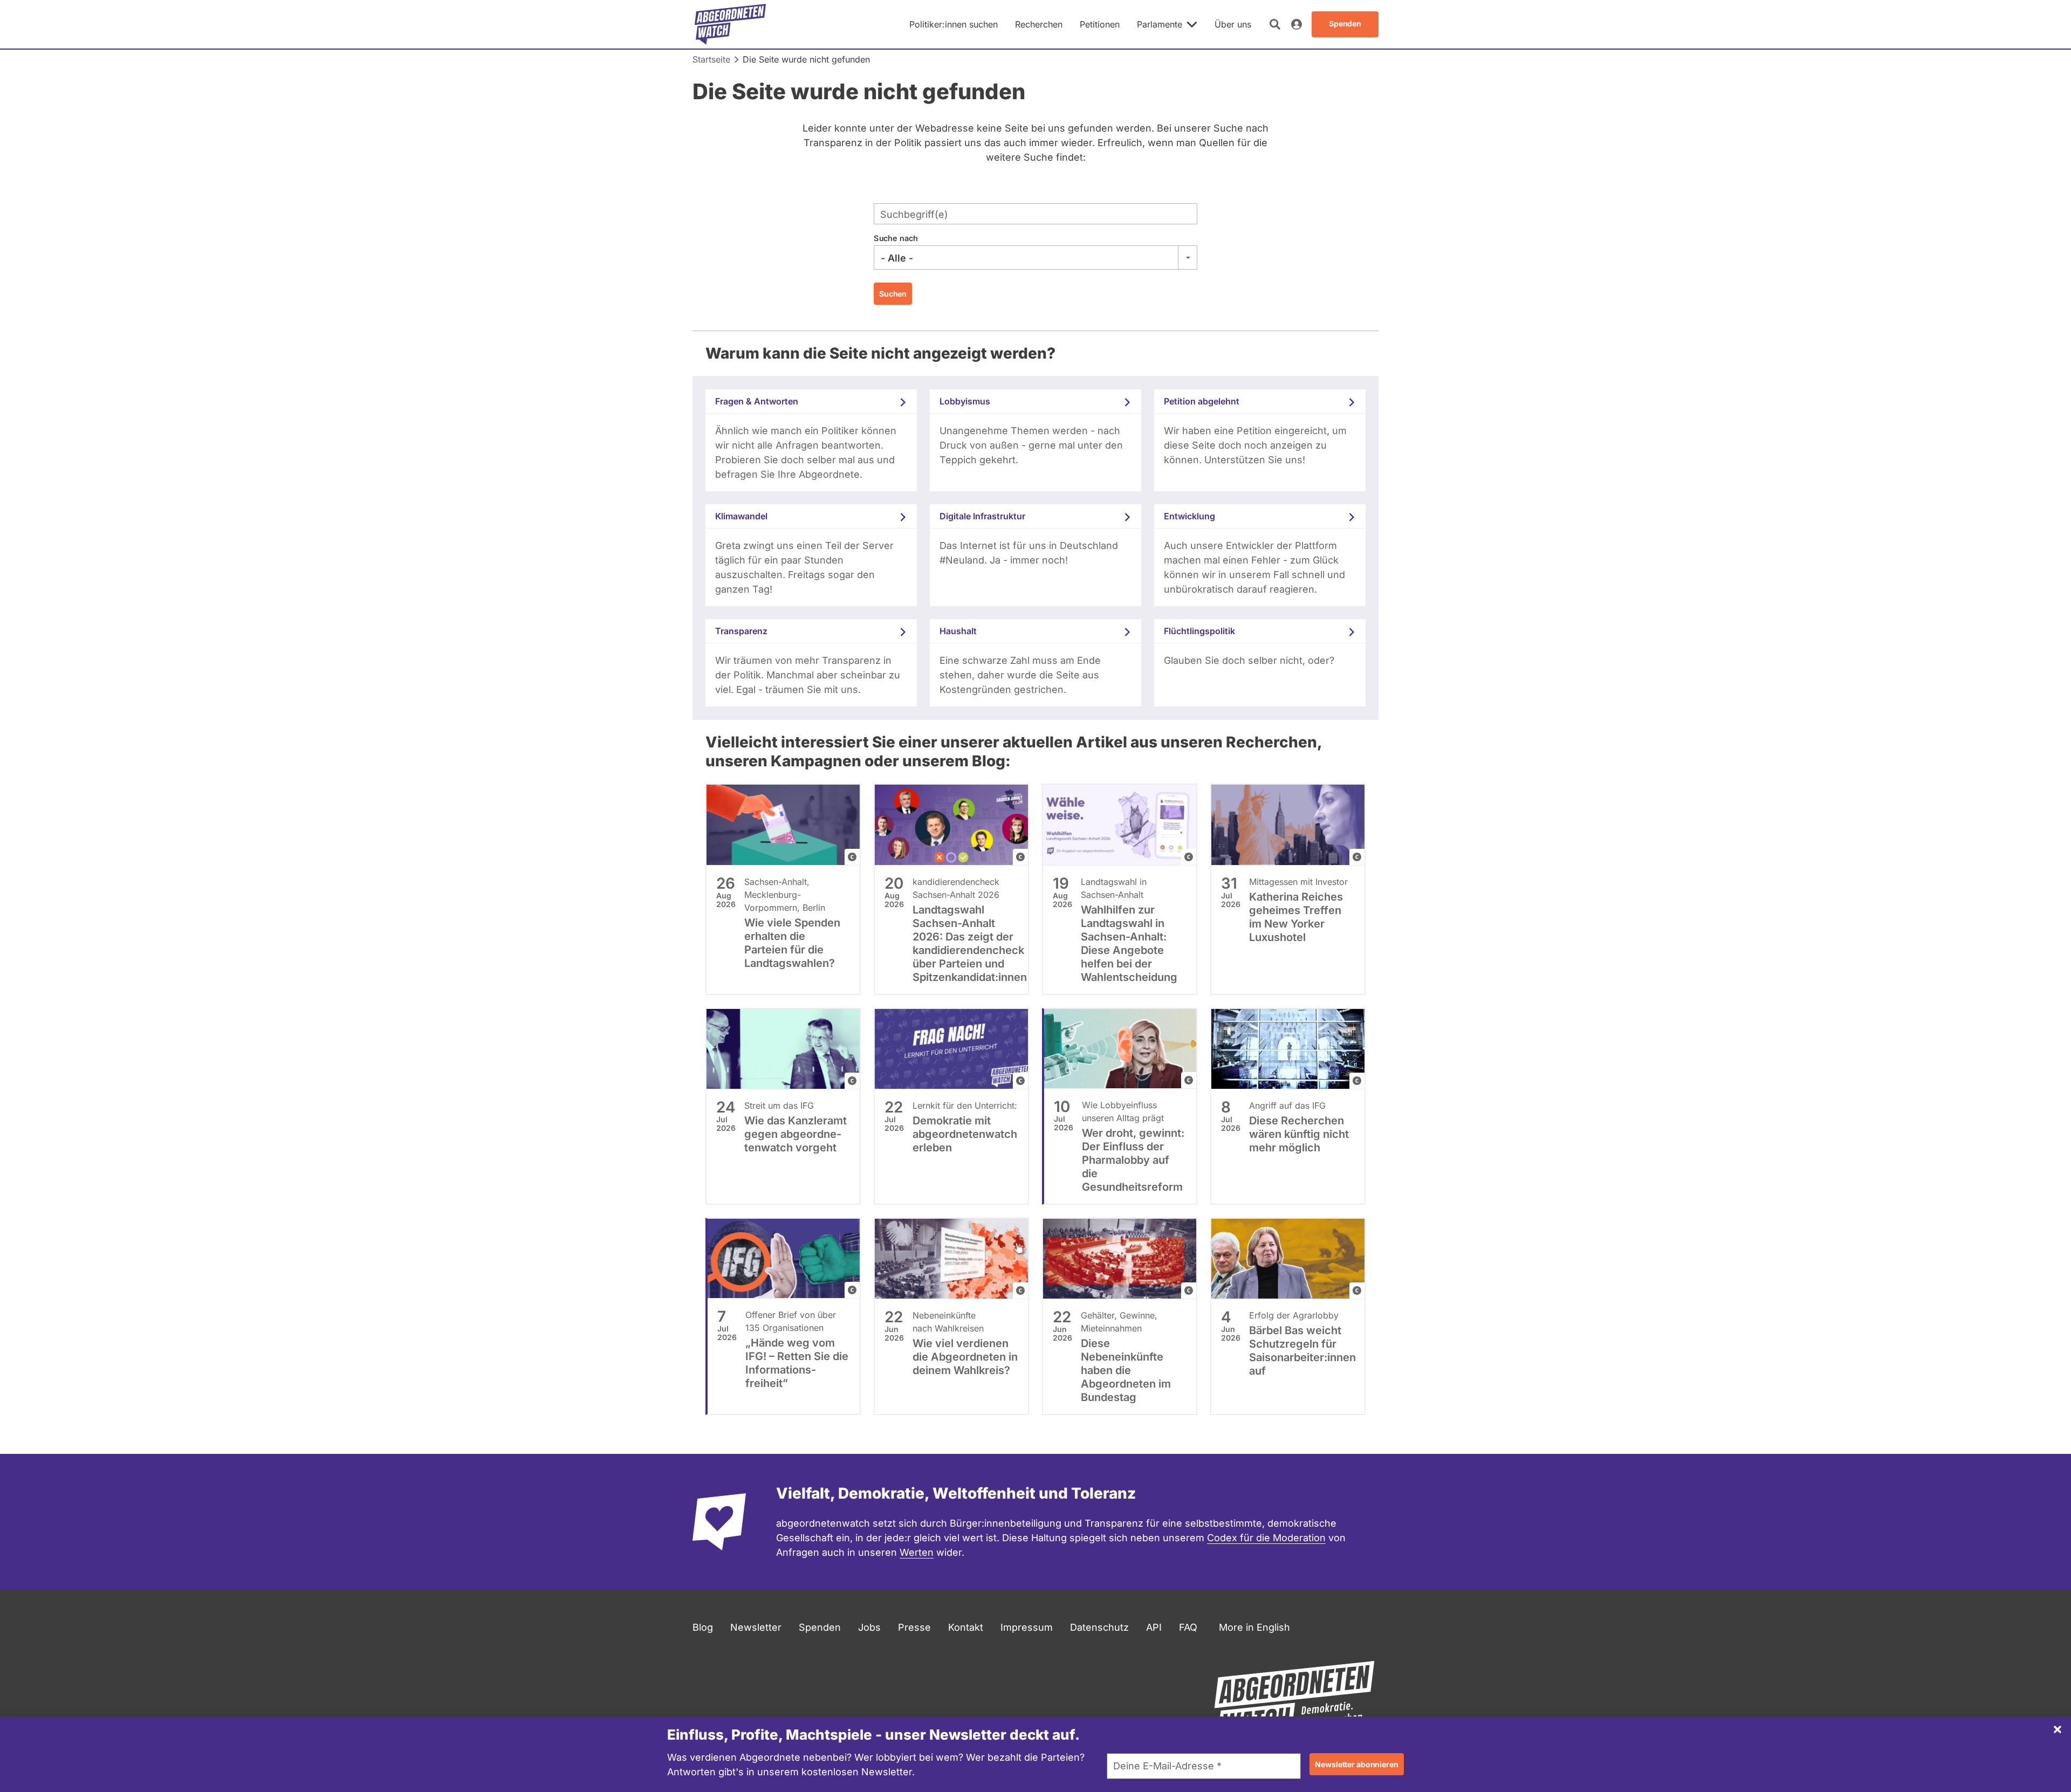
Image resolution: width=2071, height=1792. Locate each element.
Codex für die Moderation (1266, 1538)
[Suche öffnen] (1275, 24)
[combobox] (1035, 258)
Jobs (869, 1627)
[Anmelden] (1297, 24)
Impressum (1027, 1627)
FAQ (1188, 1627)
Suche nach (896, 238)
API (1154, 1627)
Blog (703, 1627)
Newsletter (756, 1627)
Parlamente (1160, 24)
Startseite (711, 59)
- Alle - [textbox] (897, 258)
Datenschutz (1099, 1627)
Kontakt (966, 1627)
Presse (914, 1627)
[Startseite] (730, 24)
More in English (1254, 1627)
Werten (917, 1552)
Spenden (820, 1627)
